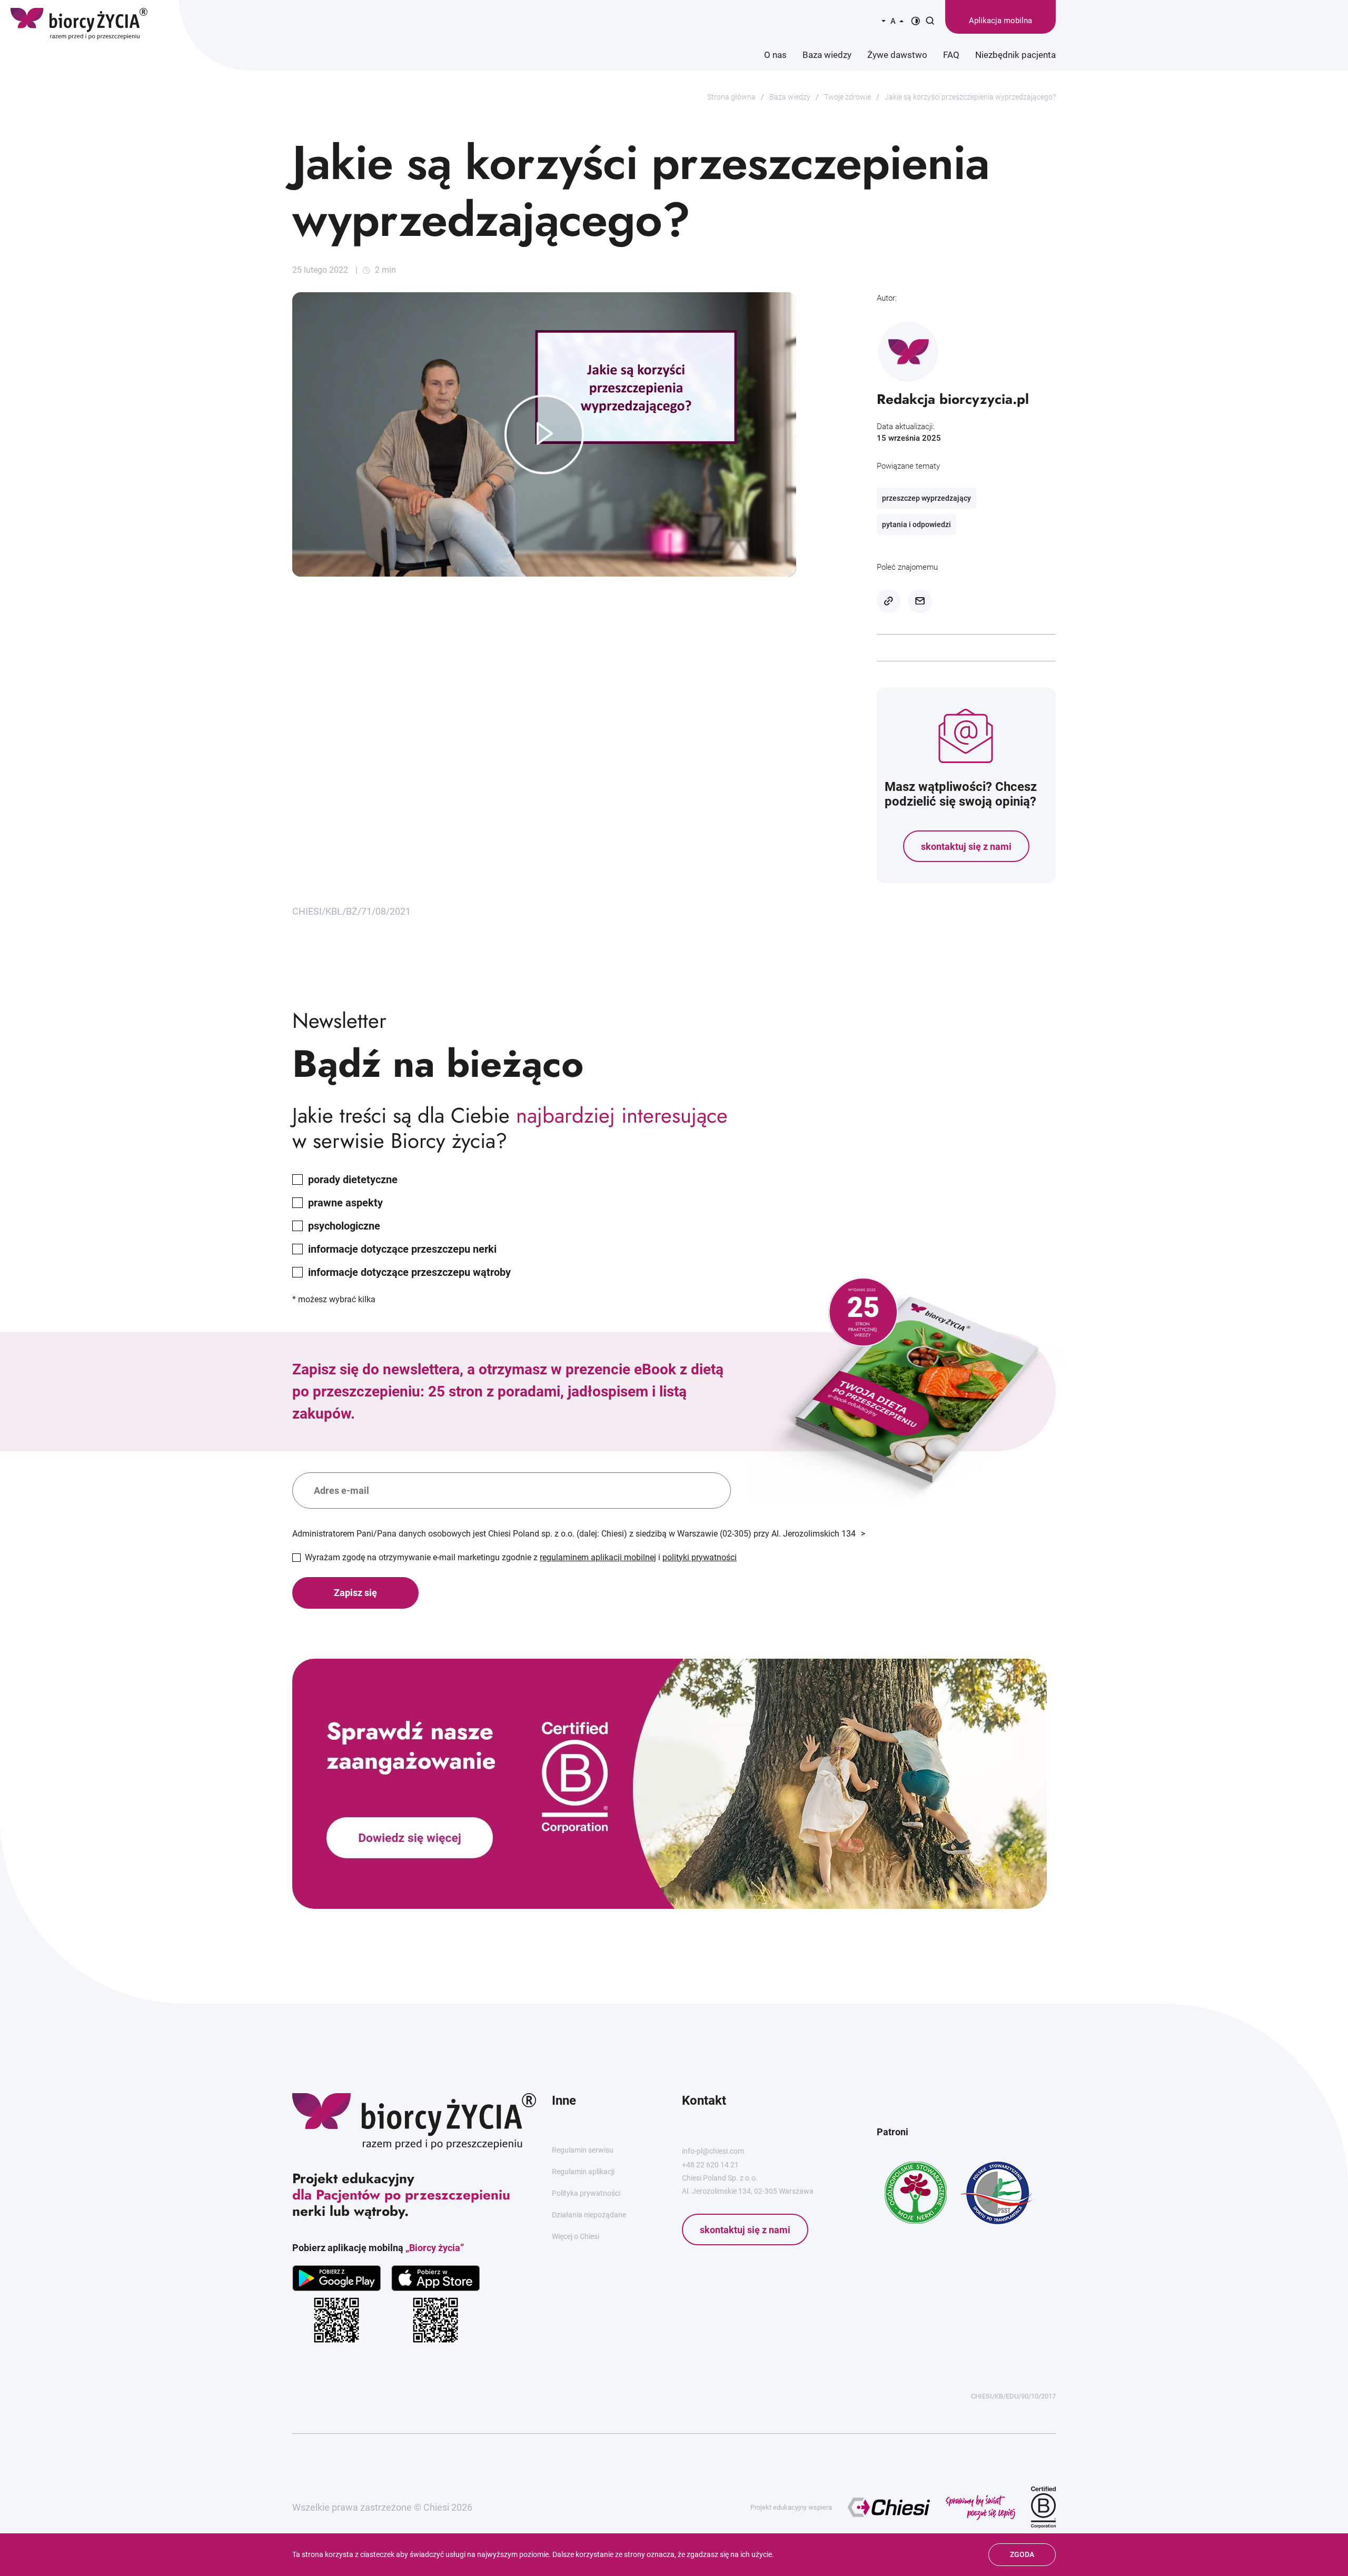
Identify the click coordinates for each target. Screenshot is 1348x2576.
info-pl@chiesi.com (713, 2151)
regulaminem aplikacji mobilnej (598, 1557)
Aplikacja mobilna (1000, 21)
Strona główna (731, 97)
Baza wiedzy (827, 55)
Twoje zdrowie (848, 97)
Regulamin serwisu (583, 2150)
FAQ (951, 55)
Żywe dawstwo (897, 55)
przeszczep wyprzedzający (926, 498)
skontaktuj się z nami (966, 846)
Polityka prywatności (586, 2193)
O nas (775, 55)
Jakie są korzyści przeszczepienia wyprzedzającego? (970, 97)
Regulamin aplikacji (583, 2172)
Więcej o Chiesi (576, 2236)
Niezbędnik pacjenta (1015, 55)
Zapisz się (355, 1593)
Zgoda (1022, 2554)
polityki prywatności (700, 1557)
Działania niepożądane (589, 2215)
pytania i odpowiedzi (916, 524)
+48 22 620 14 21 (710, 2165)
